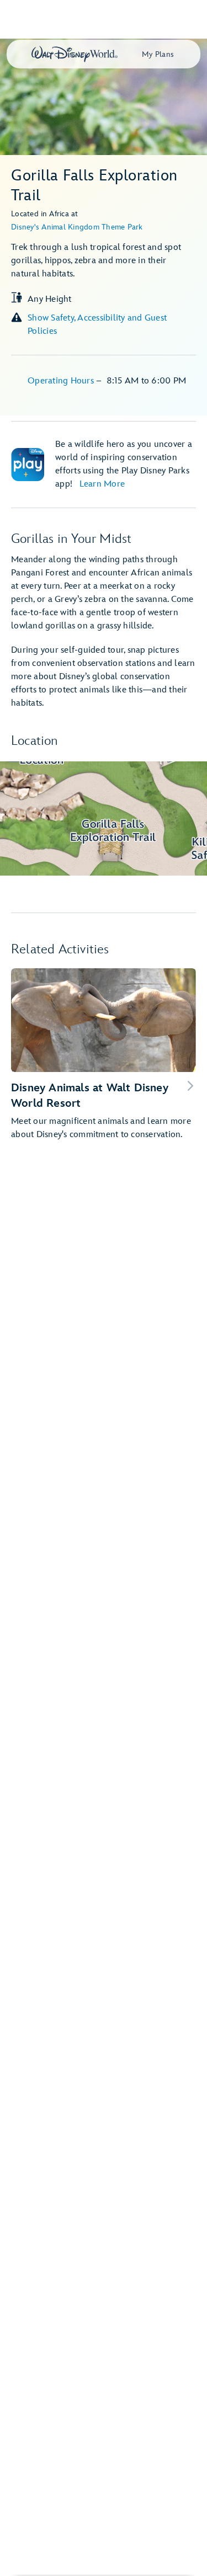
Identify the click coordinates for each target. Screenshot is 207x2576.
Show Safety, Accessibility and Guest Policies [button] (97, 325)
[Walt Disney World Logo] (75, 54)
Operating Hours (62, 381)
